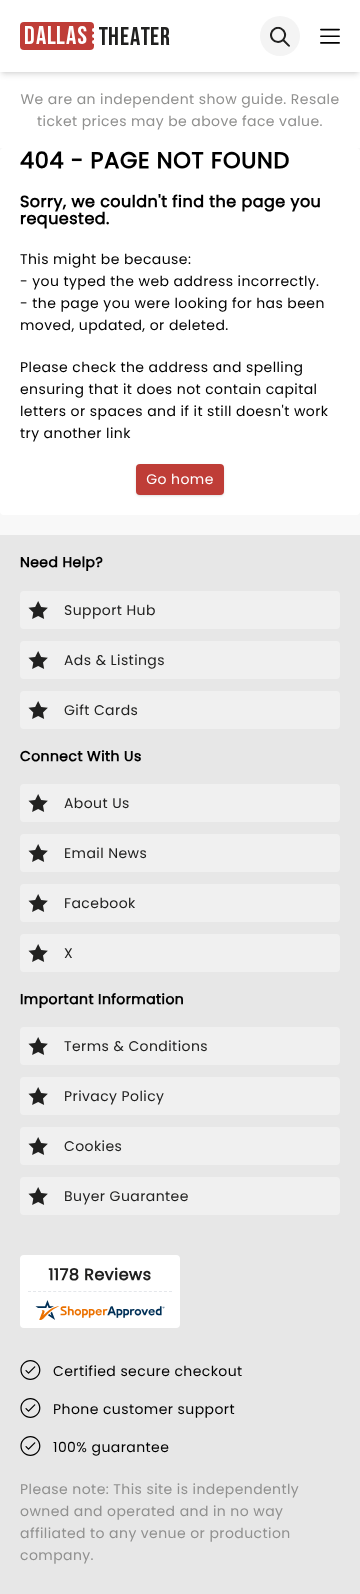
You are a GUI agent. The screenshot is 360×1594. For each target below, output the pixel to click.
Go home (180, 479)
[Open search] (280, 36)
